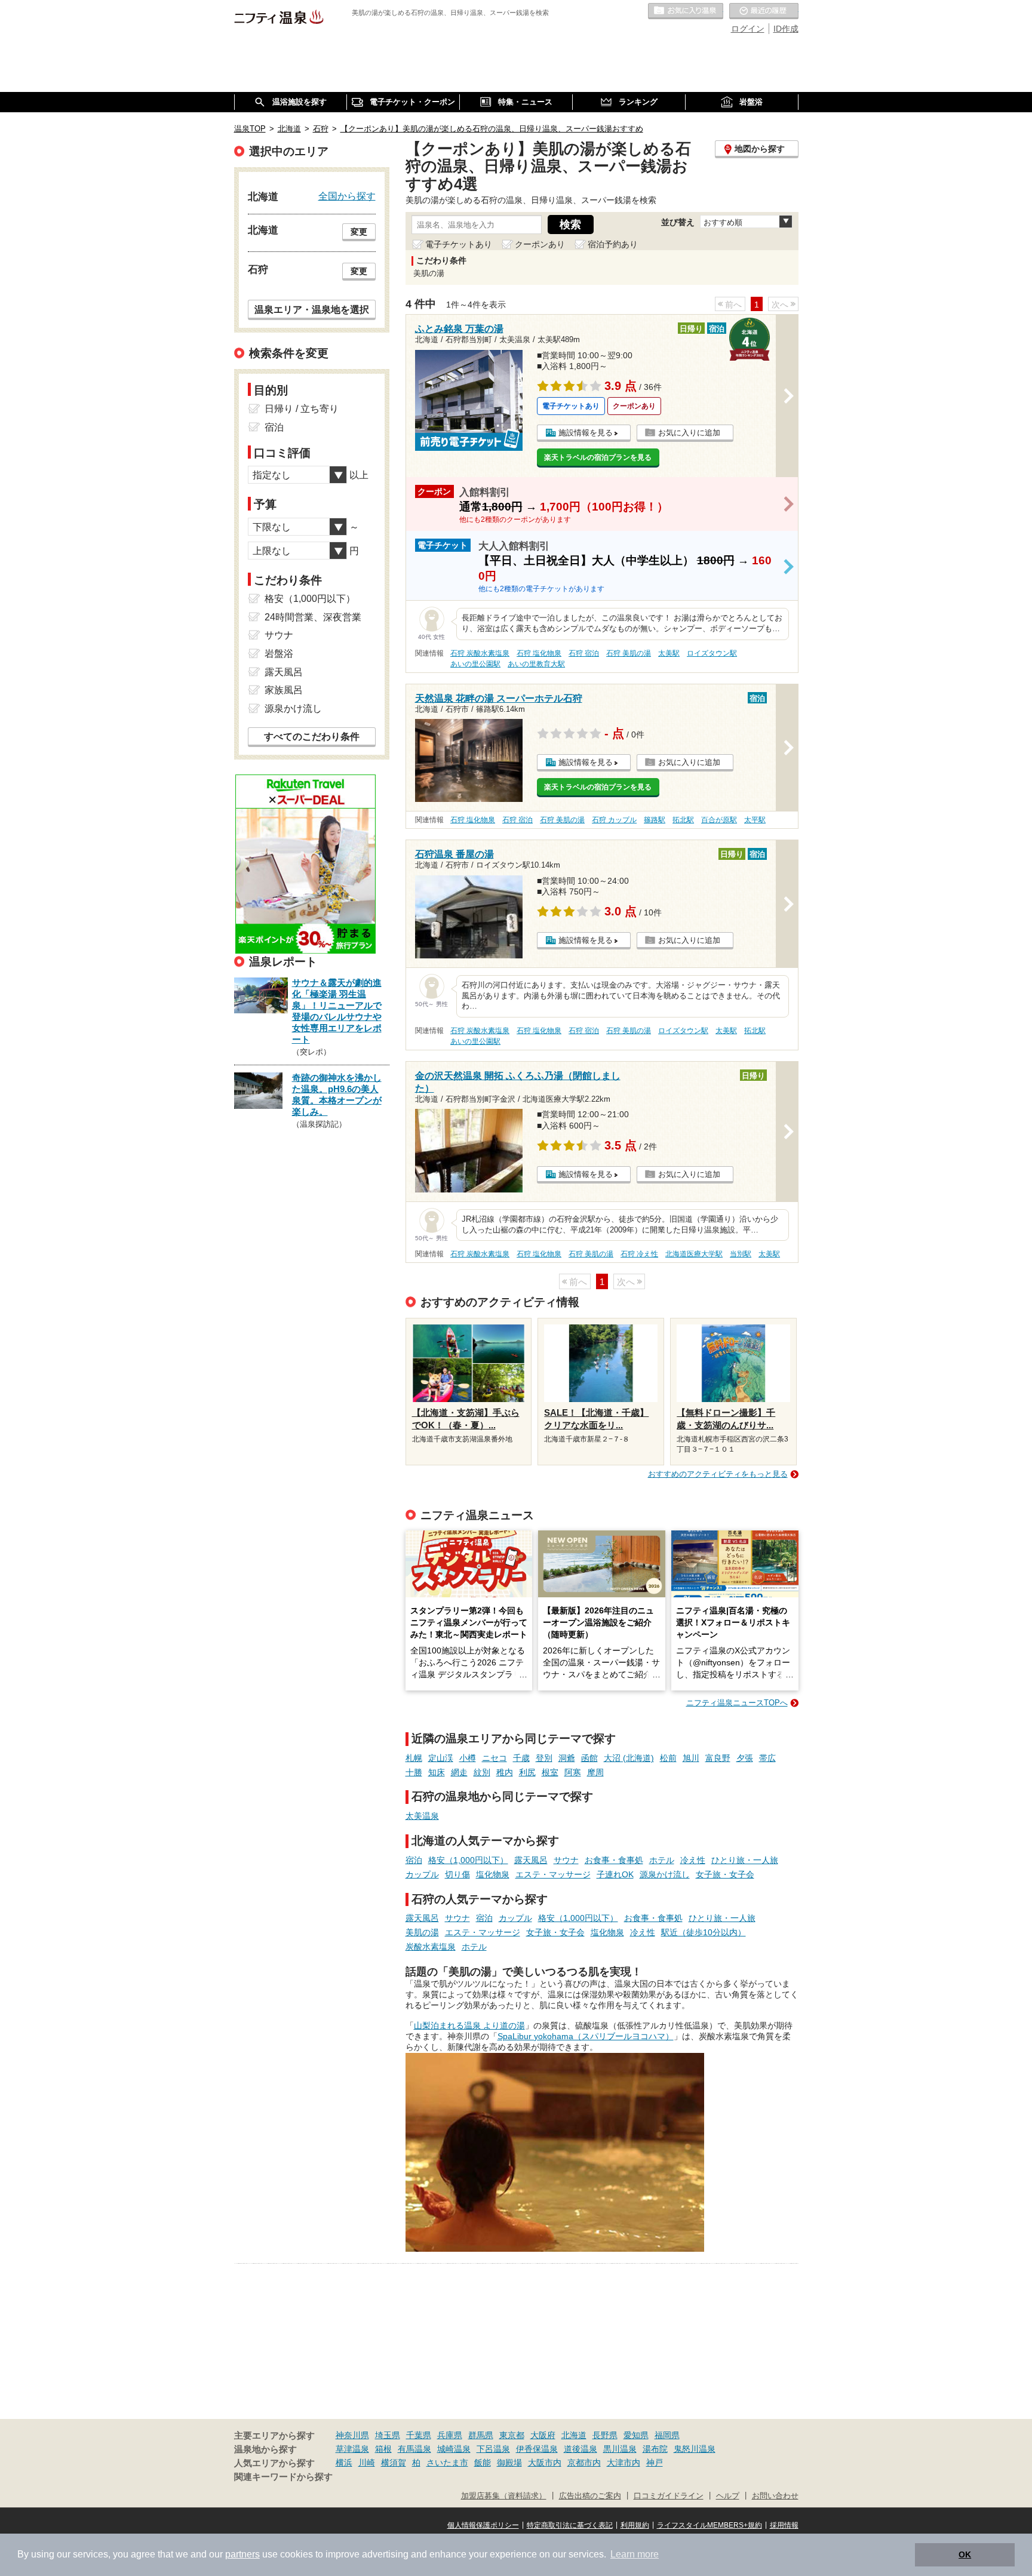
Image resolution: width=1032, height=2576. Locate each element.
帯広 (767, 1758)
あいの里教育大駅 (536, 664)
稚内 (505, 1772)
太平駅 (755, 820)
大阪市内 (545, 2463)
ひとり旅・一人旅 (745, 1860)
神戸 (655, 2463)
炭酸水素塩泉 (431, 1947)
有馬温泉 (414, 2449)
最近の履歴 (764, 11)
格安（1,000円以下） (468, 1860)
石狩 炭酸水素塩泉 (480, 653)
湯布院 (655, 2449)
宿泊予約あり (613, 244)
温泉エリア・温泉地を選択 (312, 309)
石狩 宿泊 (584, 653)
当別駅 (741, 1254)
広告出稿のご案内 (590, 2496)
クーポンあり (540, 244)
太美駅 (669, 653)
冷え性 (693, 1860)
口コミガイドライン (669, 2496)
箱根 (383, 2449)
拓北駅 (683, 820)
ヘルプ (728, 2496)
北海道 (574, 2435)
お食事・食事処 (614, 1860)
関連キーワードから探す (283, 2477)
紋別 (482, 1772)
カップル (422, 1874)
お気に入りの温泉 (686, 11)
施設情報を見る (586, 433)
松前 (668, 1758)
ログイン (748, 29)
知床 (437, 1772)
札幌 (414, 1758)
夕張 (745, 1758)
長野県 (605, 2435)
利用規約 (635, 2525)
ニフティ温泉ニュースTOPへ (737, 1703)
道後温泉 (580, 2449)
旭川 (691, 1758)
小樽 (468, 1758)
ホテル (662, 1860)
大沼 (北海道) (629, 1758)
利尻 (527, 1772)
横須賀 (394, 2463)
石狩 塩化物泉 (539, 653)
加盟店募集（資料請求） (504, 2496)
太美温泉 (422, 1816)
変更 (359, 232)
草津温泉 (352, 2449)
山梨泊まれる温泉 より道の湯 (469, 2025)
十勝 (414, 1772)
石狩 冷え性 (639, 1254)
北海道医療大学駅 (694, 1254)
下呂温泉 (493, 2449)
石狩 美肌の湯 (629, 653)
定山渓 (441, 1758)
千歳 (521, 1758)
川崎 (367, 2463)
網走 (459, 1772)
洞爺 (567, 1758)
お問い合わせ (775, 2496)
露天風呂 (531, 1860)
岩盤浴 (279, 654)
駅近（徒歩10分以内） (704, 1932)
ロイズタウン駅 (712, 653)
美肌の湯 (422, 1932)
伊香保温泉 (537, 2449)
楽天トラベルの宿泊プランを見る (598, 457)
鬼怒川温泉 (695, 2449)
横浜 (344, 2463)
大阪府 (543, 2435)
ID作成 (786, 29)
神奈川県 (352, 2435)
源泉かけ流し (665, 1874)
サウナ (566, 1860)
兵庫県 (450, 2435)
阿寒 (573, 1772)
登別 (544, 1758)
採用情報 (784, 2525)
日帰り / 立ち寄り (302, 409)
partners (242, 2554)
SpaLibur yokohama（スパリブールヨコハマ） (586, 2036)
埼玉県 (388, 2435)
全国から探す (347, 196)
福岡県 (667, 2435)
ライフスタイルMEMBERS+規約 (709, 2525)
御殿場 (509, 2463)
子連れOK (615, 1874)
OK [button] (965, 2555)
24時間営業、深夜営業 (313, 617)
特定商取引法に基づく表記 (570, 2525)
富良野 (718, 1758)
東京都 (512, 2435)
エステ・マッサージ (553, 1874)
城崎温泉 (454, 2449)
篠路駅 (655, 820)
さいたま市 (447, 2463)
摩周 (595, 1772)
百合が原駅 (719, 820)
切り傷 (457, 1874)
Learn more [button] (635, 2554)
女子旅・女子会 (725, 1874)
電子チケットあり (459, 244)
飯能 (483, 2463)
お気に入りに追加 (689, 433)
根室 (550, 1772)
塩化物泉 (493, 1874)
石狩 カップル (614, 820)
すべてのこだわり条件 (312, 737)
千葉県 (419, 2435)
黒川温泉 (620, 2449)
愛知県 (636, 2435)
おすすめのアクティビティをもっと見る (718, 1474)
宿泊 (414, 1860)
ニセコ (494, 1758)
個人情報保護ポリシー (483, 2525)
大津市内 (623, 2463)
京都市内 (584, 2463)
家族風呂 (284, 690)
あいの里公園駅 (475, 664)
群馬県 (481, 2435)
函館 (589, 1758)
